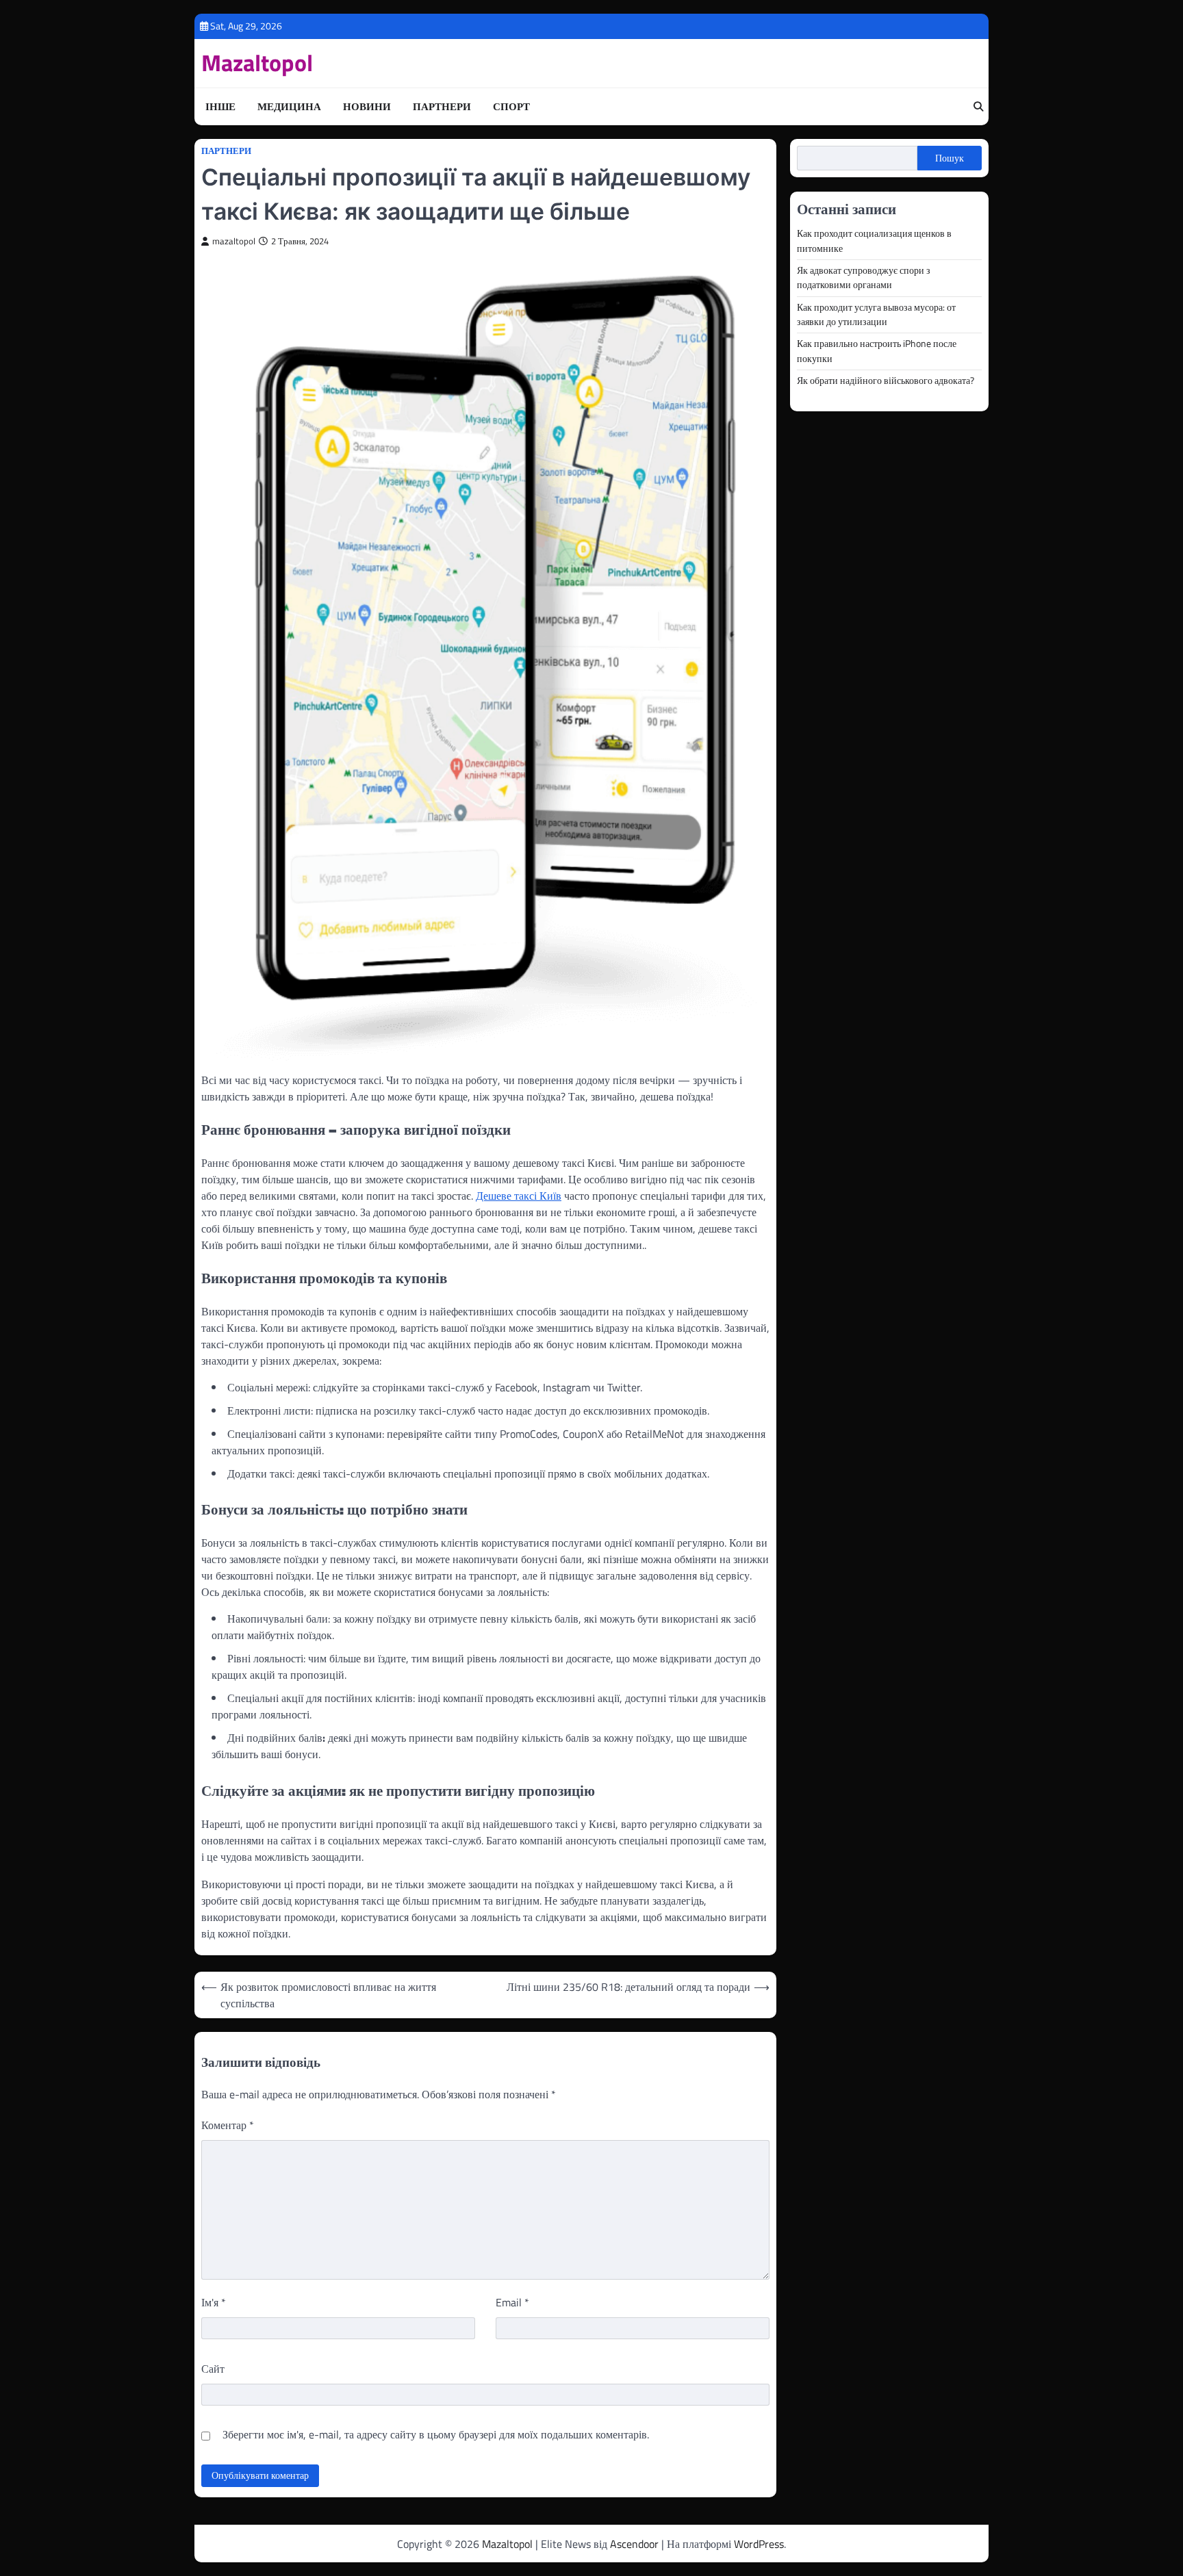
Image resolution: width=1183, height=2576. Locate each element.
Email (512, 2302)
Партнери (442, 107)
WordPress (759, 2544)
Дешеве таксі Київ (519, 1196)
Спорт (511, 107)
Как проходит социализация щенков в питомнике (874, 241)
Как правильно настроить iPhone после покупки (877, 351)
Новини (367, 107)
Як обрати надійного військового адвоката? (886, 381)
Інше (220, 107)
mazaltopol (234, 241)
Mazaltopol (257, 63)
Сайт (213, 2369)
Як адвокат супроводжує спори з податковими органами (864, 278)
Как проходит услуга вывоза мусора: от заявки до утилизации (876, 314)
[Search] (978, 107)
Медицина (289, 107)
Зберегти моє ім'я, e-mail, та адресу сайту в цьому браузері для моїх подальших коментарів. (436, 2434)
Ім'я (214, 2302)
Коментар (228, 2125)
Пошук (950, 158)
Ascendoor (634, 2544)
